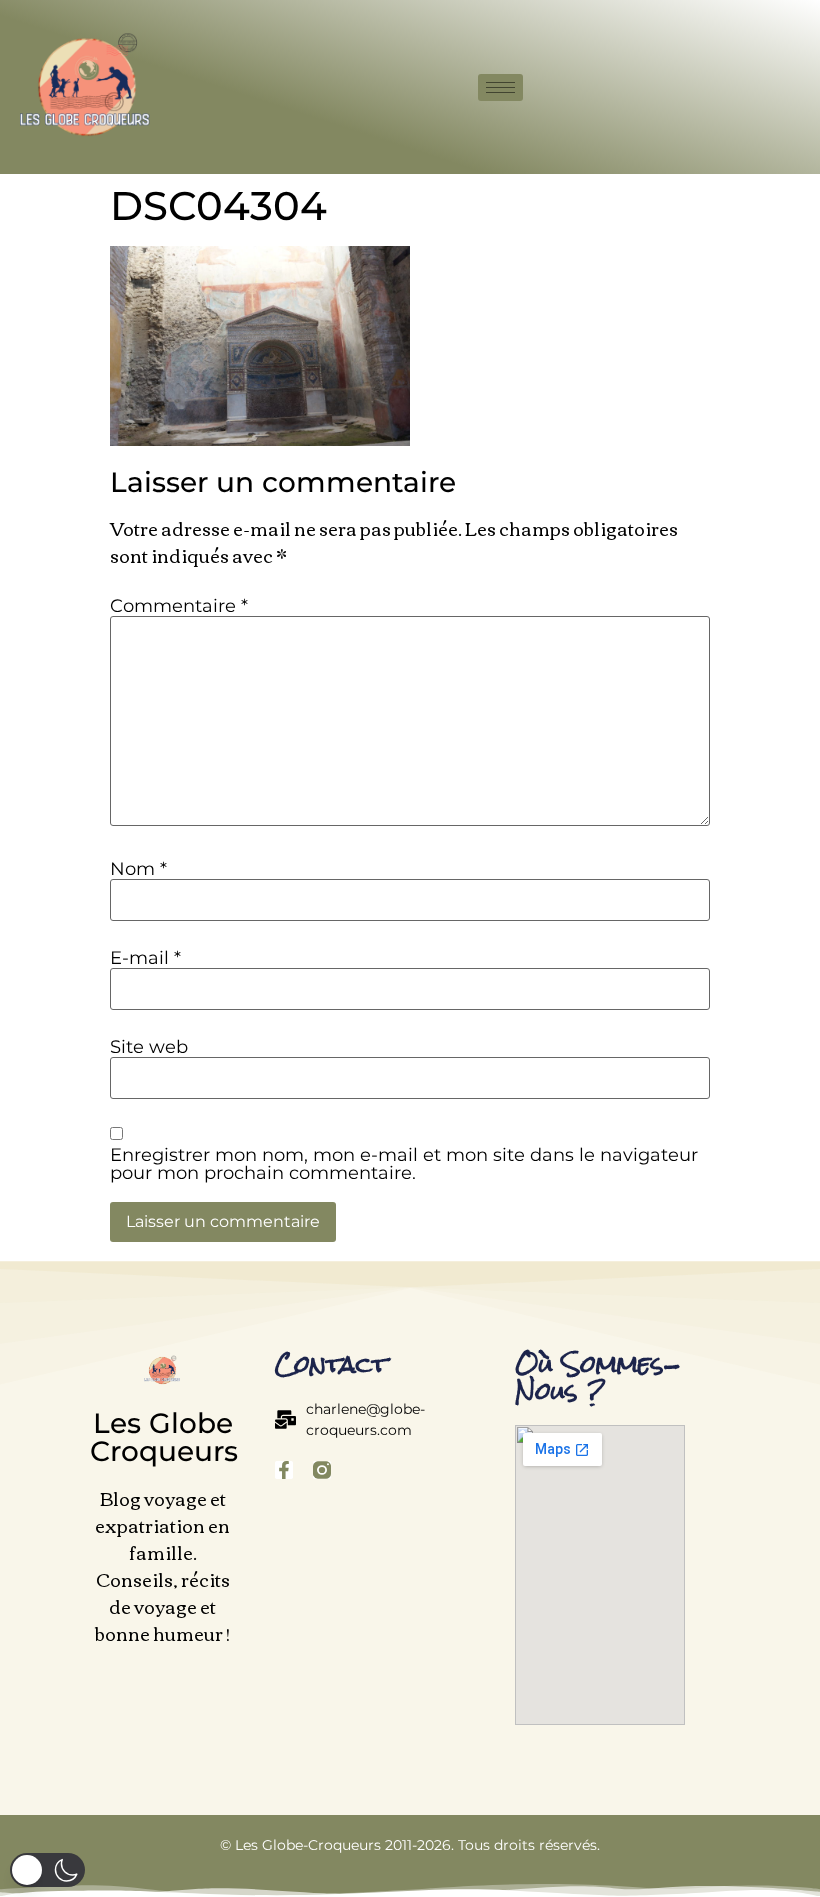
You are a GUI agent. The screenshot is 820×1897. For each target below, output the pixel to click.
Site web (149, 1047)
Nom (138, 869)
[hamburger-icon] (500, 87)
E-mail (145, 958)
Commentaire (179, 606)
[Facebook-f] (284, 1470)
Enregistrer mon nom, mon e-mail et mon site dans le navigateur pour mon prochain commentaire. (404, 1164)
